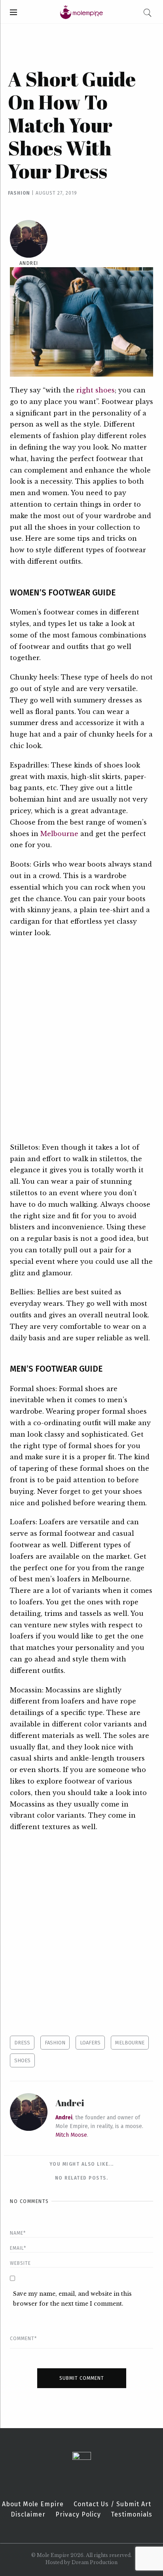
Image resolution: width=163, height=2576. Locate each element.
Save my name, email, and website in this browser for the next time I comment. (72, 2299)
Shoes (22, 2060)
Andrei (29, 263)
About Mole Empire (33, 2504)
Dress (22, 2043)
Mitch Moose (71, 2135)
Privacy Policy (78, 2515)
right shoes (96, 390)
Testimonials (132, 2515)
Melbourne (59, 834)
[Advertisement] (81, 1040)
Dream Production (95, 2562)
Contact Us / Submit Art (112, 2504)
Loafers (90, 2043)
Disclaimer (28, 2515)
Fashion (19, 193)
